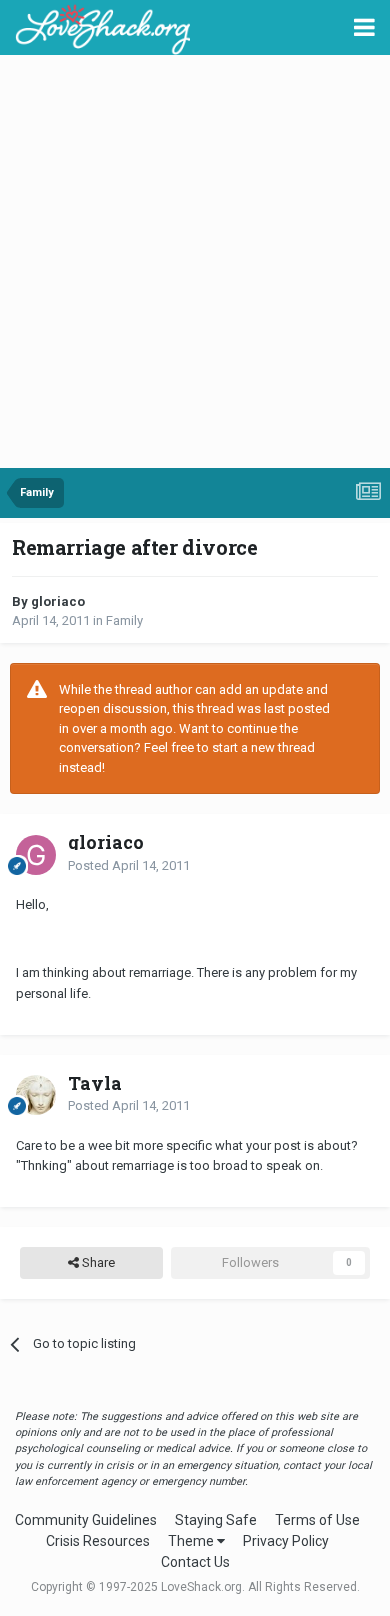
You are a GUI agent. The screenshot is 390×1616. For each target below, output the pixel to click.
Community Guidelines (86, 1520)
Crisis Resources (98, 1541)
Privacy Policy (286, 1541)
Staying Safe (216, 1520)
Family (124, 620)
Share (97, 1262)
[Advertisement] (195, 263)
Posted (129, 865)
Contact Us (195, 1562)
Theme (192, 1541)
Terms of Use (317, 1520)
